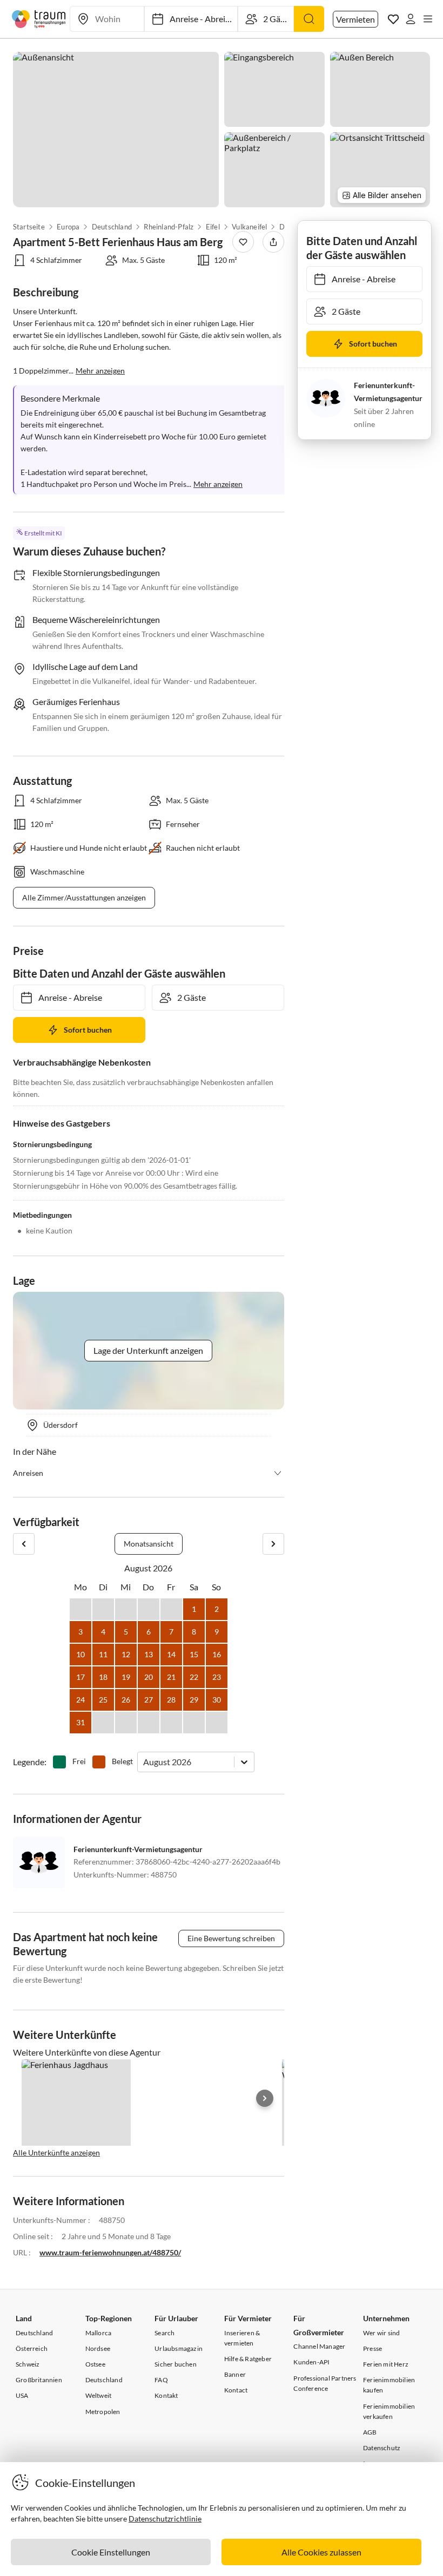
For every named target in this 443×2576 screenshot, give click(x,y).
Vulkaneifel (249, 227)
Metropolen (103, 2412)
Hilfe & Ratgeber (248, 2359)
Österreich (32, 2348)
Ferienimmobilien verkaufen (389, 2411)
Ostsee (95, 2364)
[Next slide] (265, 2098)
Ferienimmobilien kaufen (389, 2385)
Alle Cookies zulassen (321, 2552)
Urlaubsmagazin (179, 2348)
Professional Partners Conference (325, 2383)
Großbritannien (39, 2380)
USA (22, 2395)
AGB (370, 2432)
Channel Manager (319, 2346)
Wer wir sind (381, 2333)
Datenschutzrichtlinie (165, 2519)
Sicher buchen (176, 2364)
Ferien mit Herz (386, 2364)
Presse (372, 2348)
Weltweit (99, 2395)
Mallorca (99, 2333)
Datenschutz (382, 2448)
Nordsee (98, 2348)
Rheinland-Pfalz (169, 227)
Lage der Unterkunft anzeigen (148, 1350)
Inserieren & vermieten (242, 2338)
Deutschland (112, 227)
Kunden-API (311, 2362)
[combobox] (144, 1762)
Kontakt (166, 2395)
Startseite (29, 227)
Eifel (213, 227)
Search (165, 2333)
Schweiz (28, 2364)
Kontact (236, 2390)
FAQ (161, 2380)
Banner (235, 2374)
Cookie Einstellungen (111, 2552)
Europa (68, 227)
